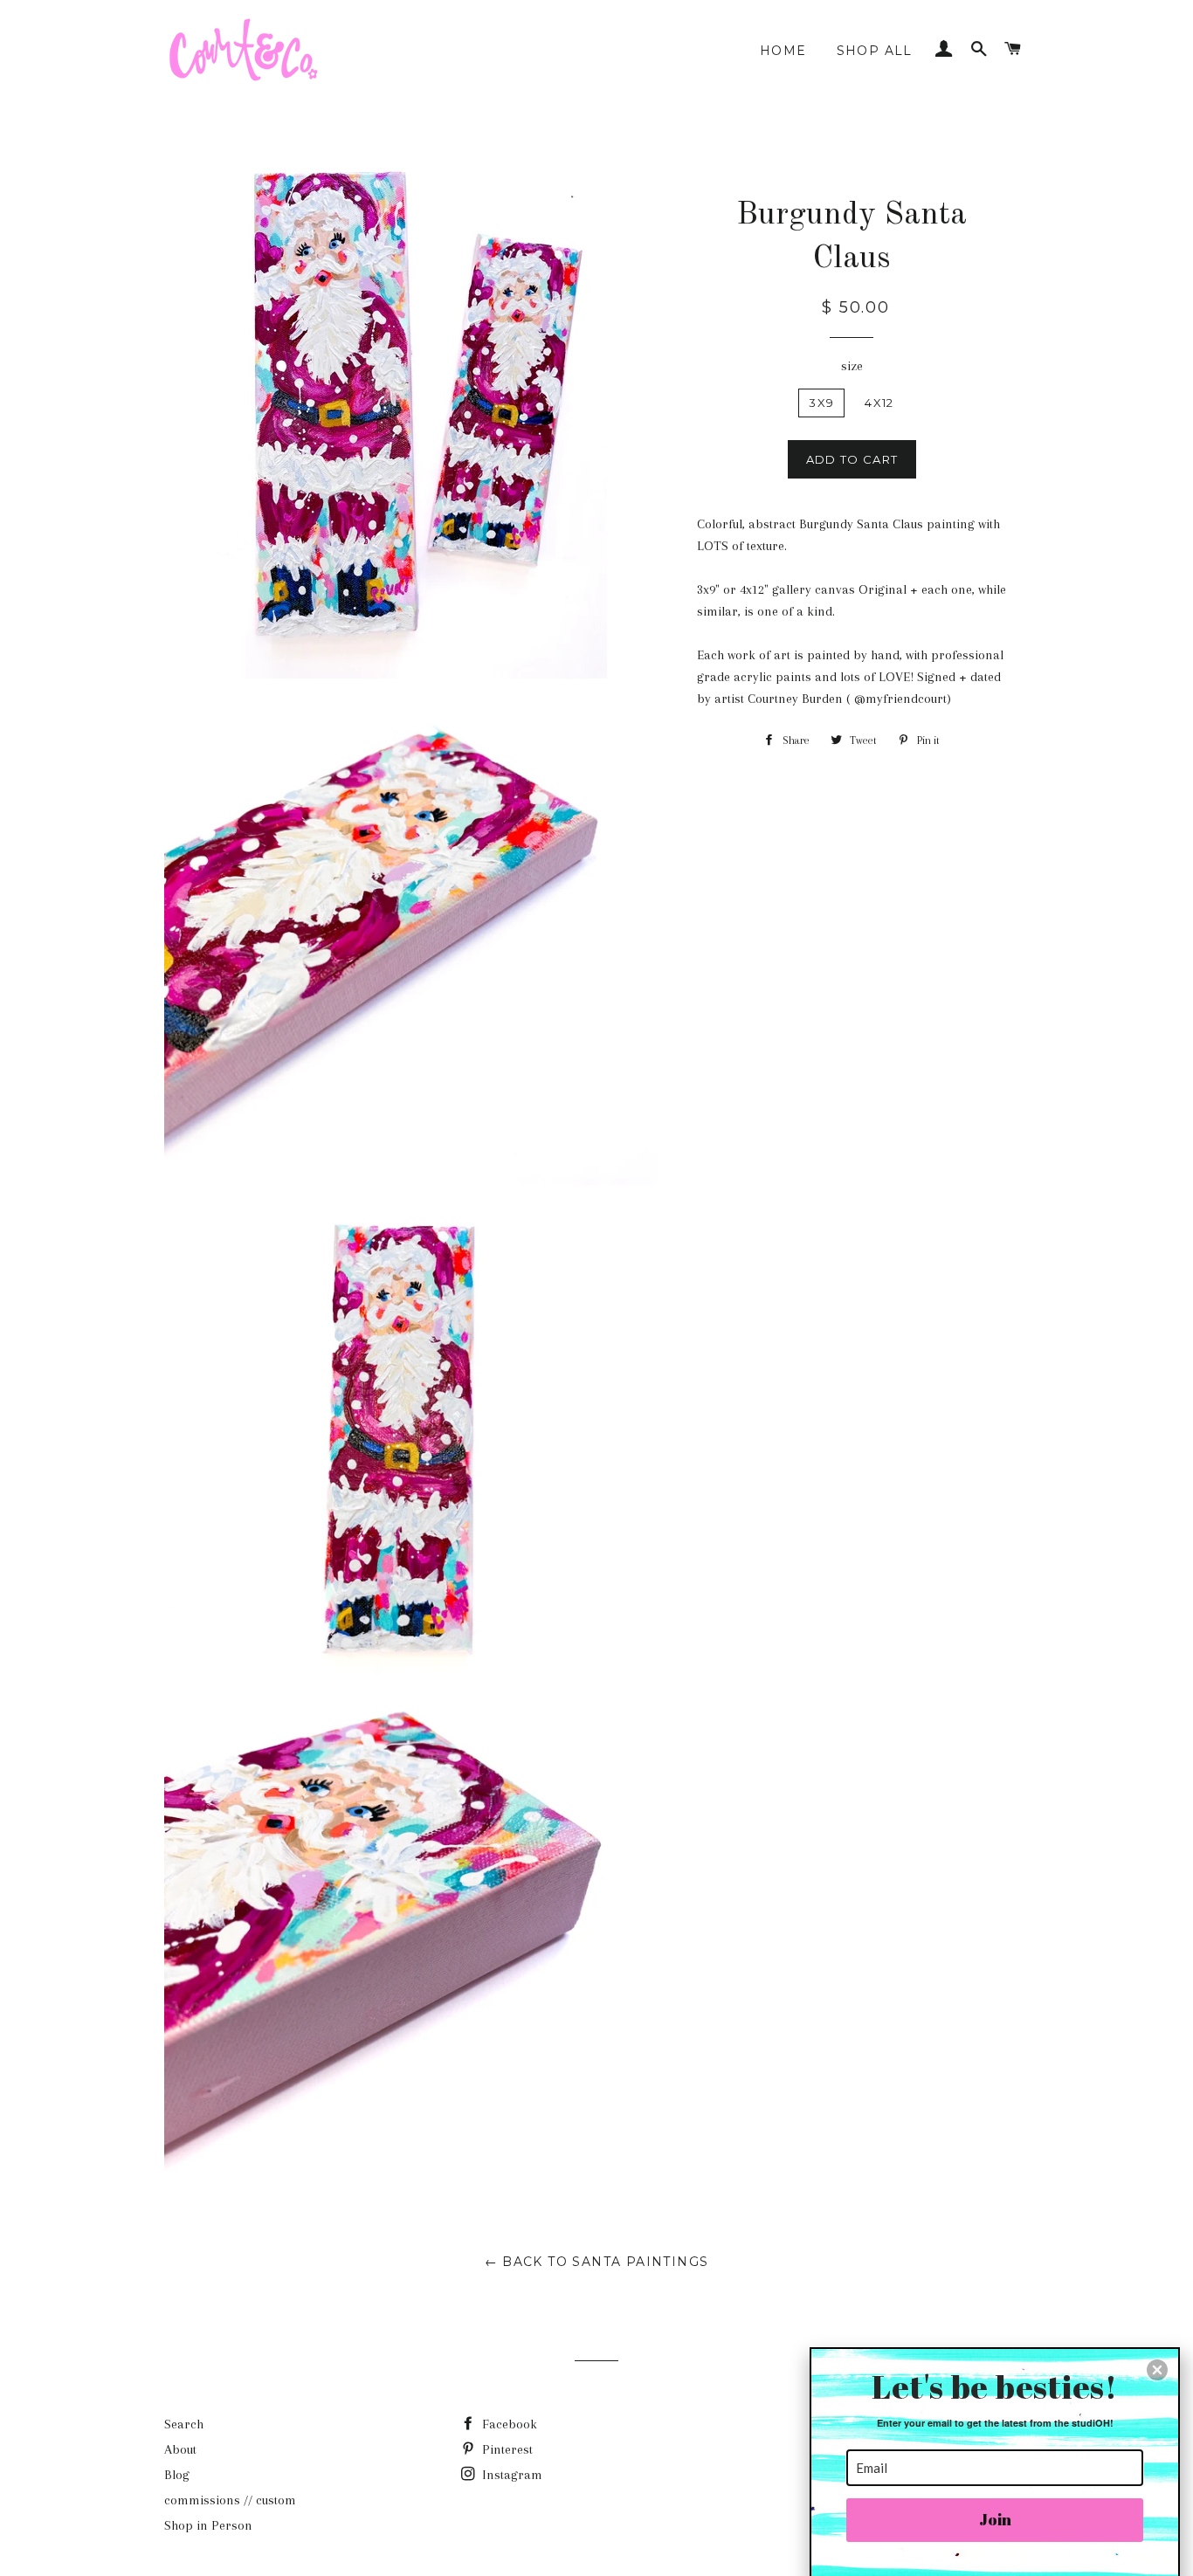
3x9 (821, 403)
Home (783, 51)
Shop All (875, 51)
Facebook (508, 2424)
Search (184, 2424)
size (852, 366)
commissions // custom (230, 2500)
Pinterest (506, 2449)
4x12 (879, 403)
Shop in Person (208, 2525)
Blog (177, 2475)
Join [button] (995, 2519)
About (180, 2449)
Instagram (510, 2475)
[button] (1157, 2370)
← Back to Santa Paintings (597, 2262)
